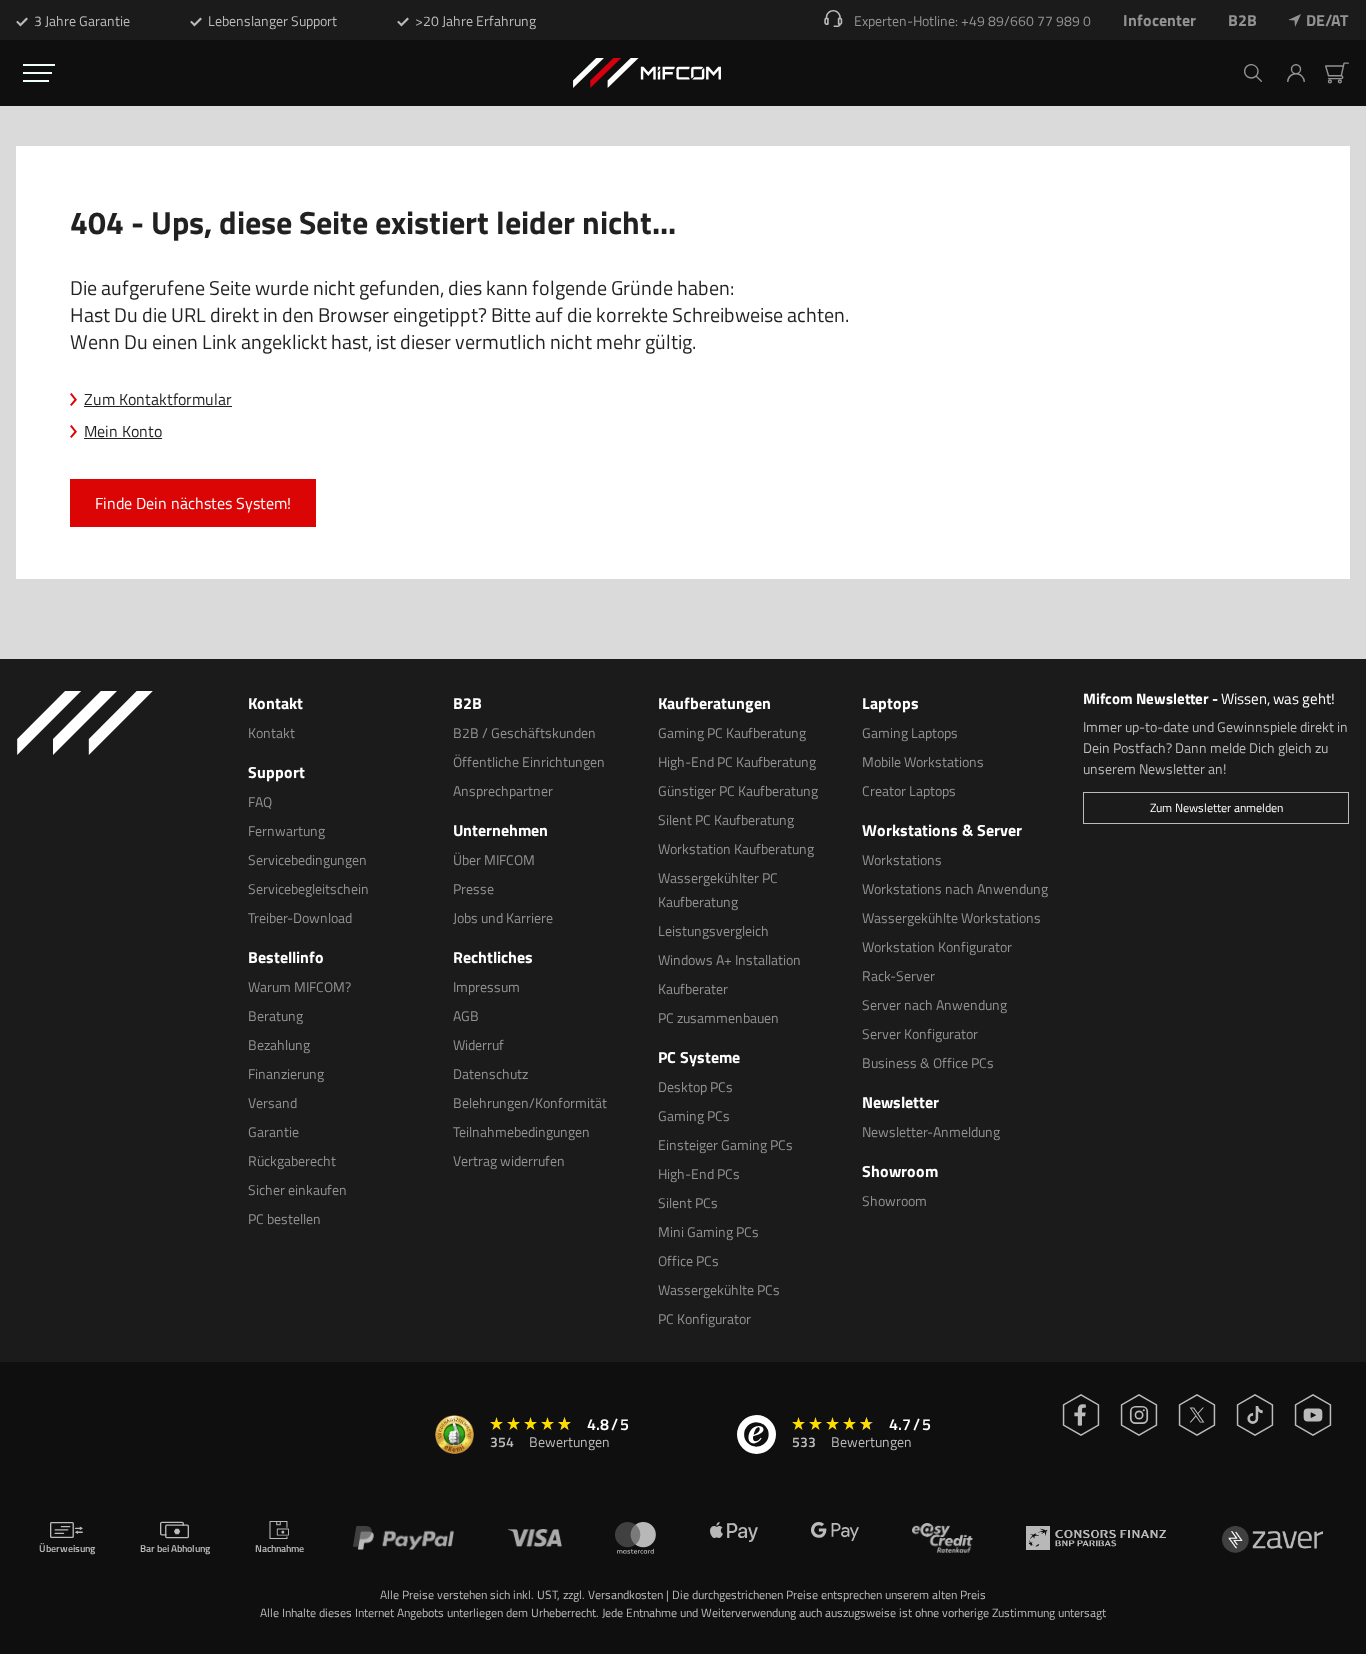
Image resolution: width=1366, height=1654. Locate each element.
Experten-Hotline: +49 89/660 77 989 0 (972, 20)
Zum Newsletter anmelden (1216, 807)
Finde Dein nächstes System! (193, 503)
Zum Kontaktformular (158, 399)
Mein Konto (123, 431)
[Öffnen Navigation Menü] (39, 73)
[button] (1303, 73)
